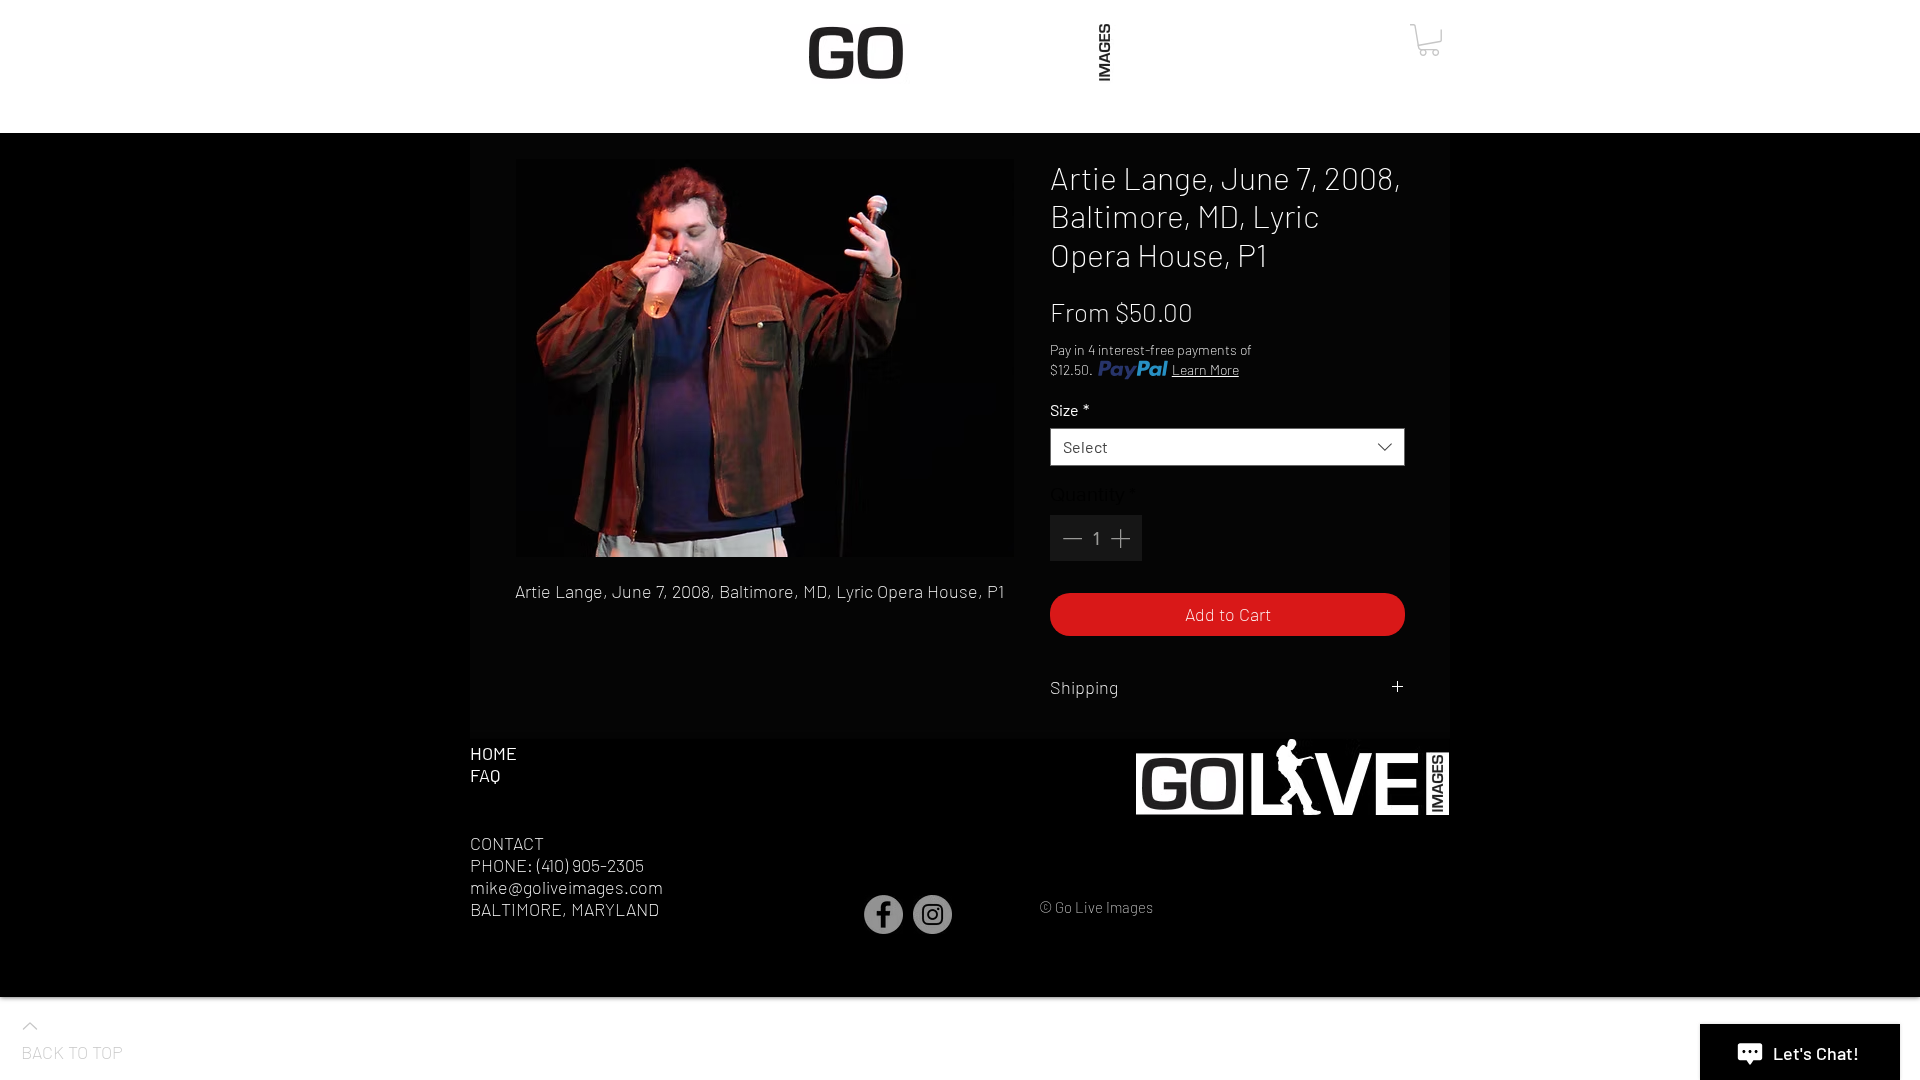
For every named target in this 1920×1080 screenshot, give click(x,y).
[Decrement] (1070, 538)
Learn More (1205, 369)
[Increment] (1122, 538)
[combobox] (1227, 447)
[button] (1429, 40)
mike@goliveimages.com (566, 887)
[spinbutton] (1096, 538)
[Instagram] (932, 914)
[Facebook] (883, 914)
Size (1069, 409)
